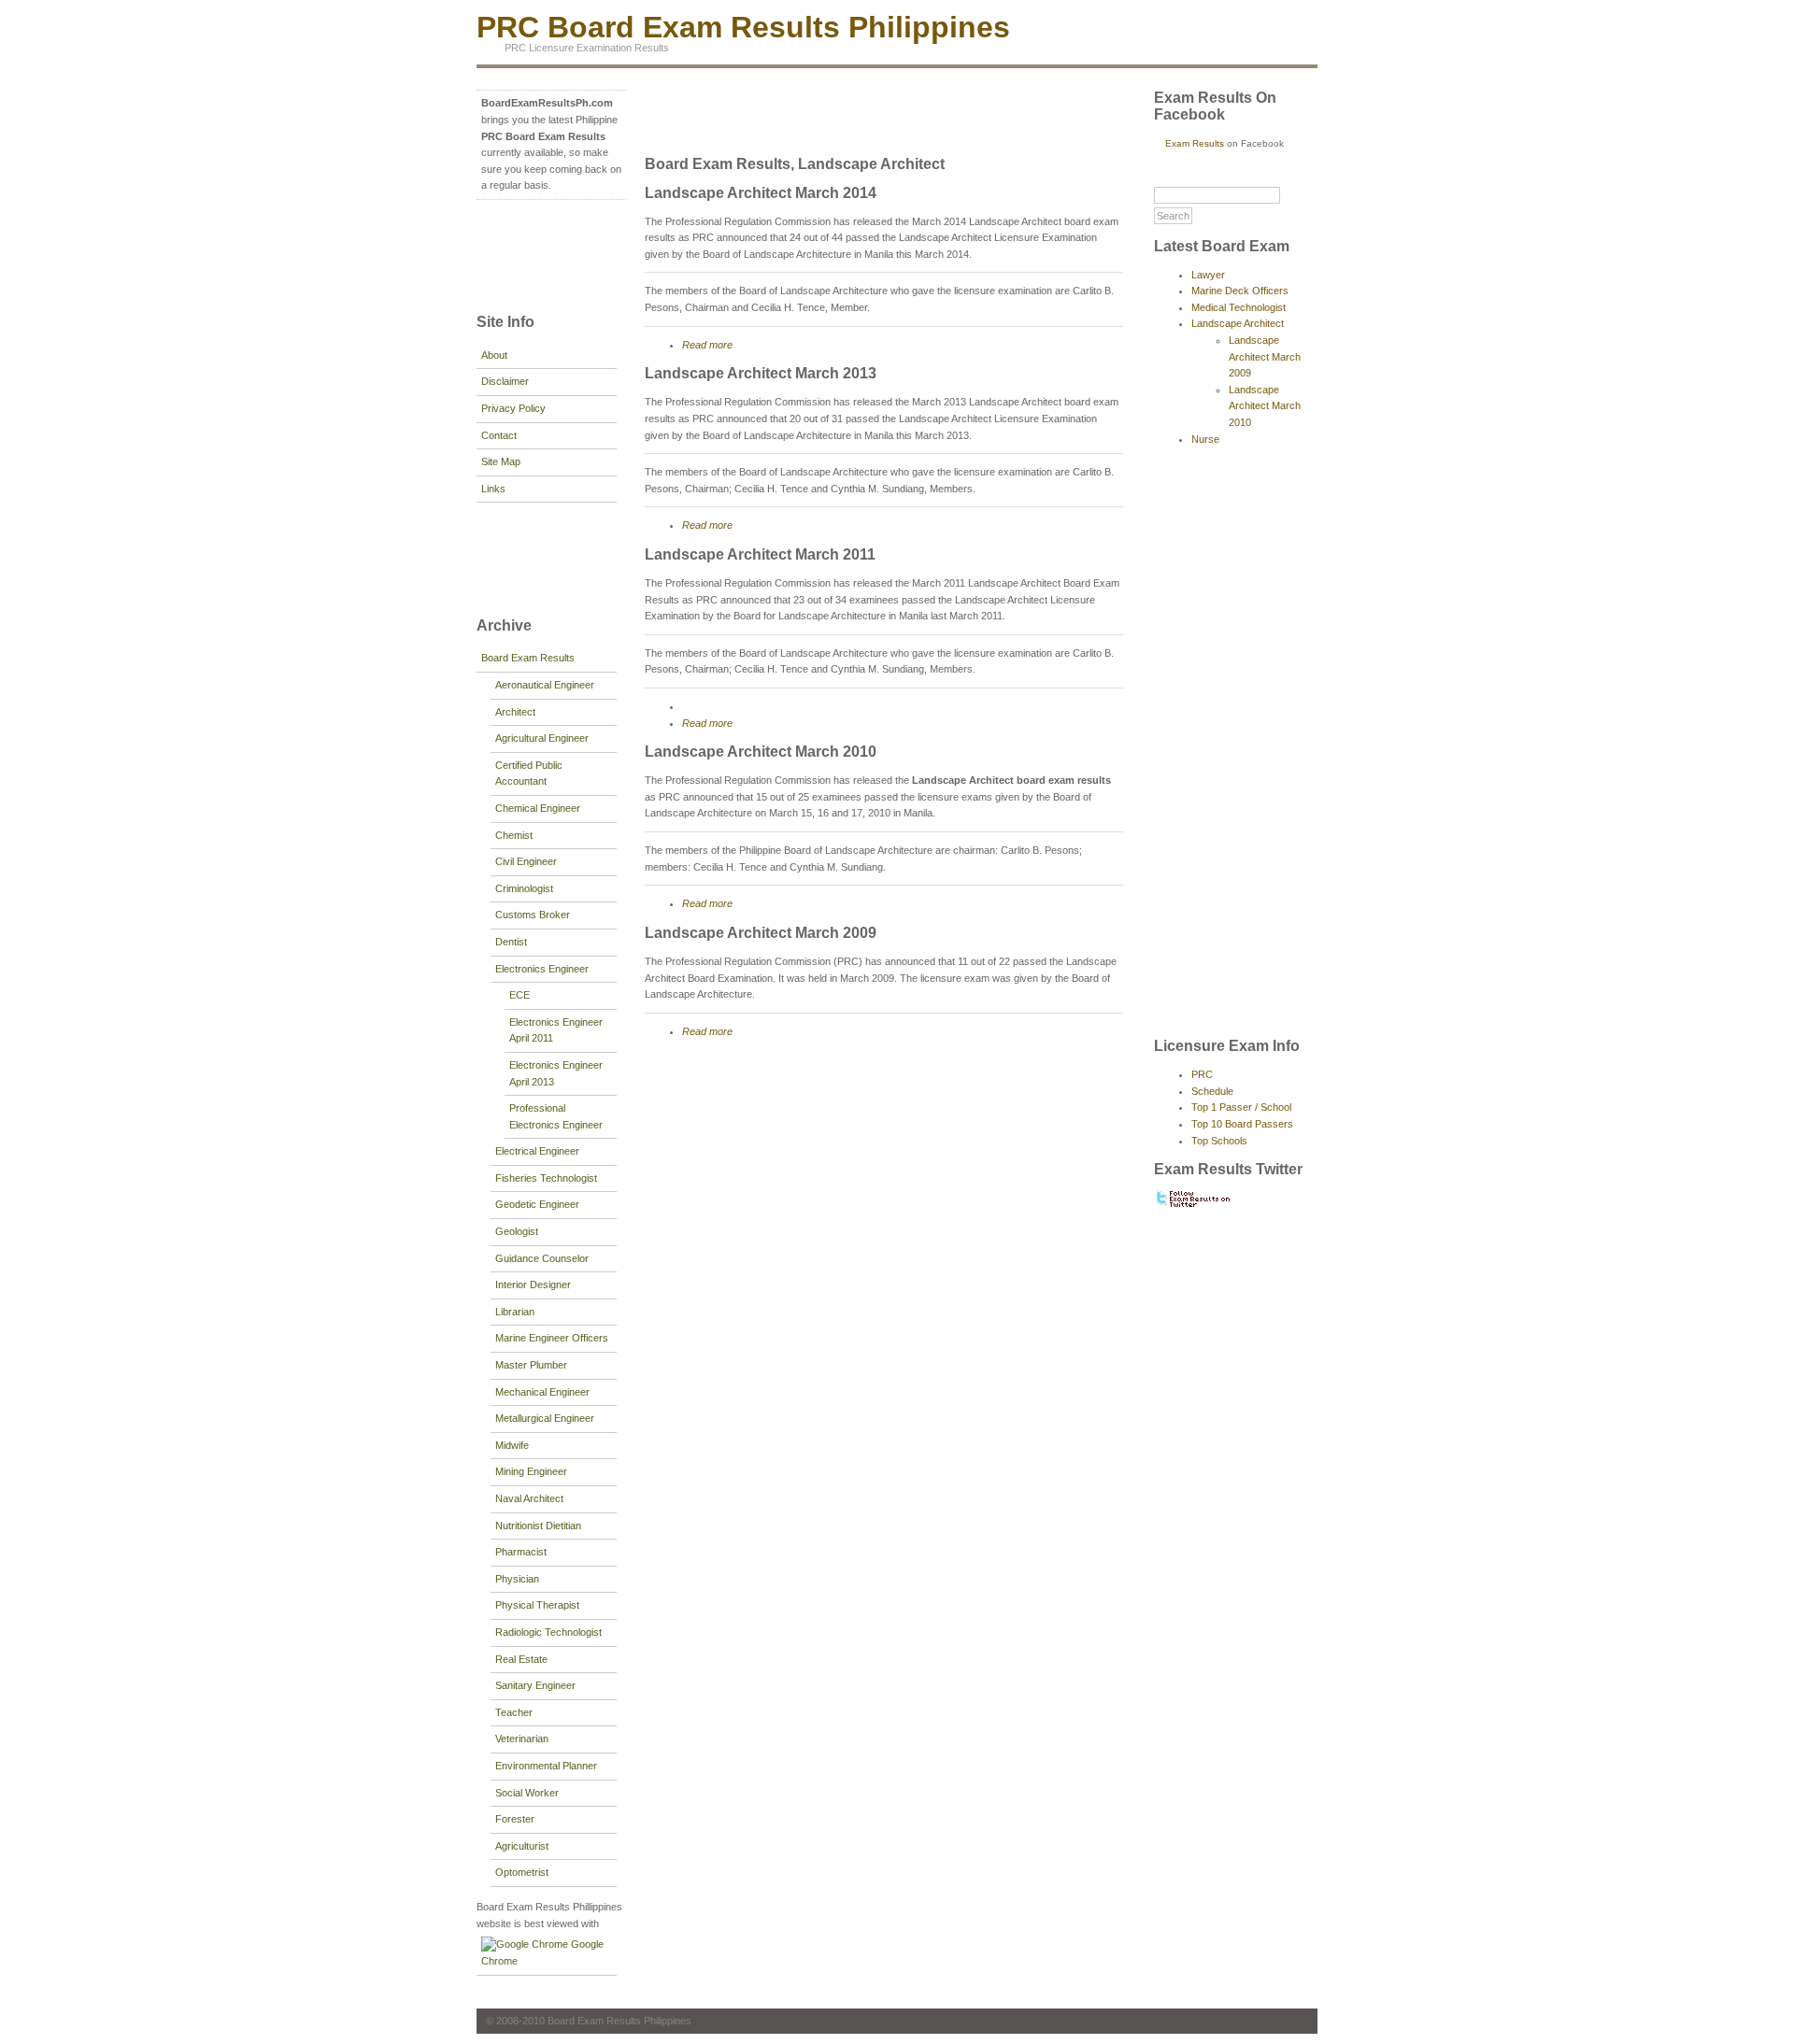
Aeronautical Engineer (545, 685)
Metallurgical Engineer (545, 1418)
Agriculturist (522, 1846)
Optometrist (522, 1872)
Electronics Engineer (542, 969)
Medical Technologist (1239, 307)
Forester (515, 1819)
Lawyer (1208, 275)
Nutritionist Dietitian (538, 1526)
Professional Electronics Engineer (556, 1116)
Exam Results (1195, 143)
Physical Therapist (537, 1605)
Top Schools (1219, 1141)
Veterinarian (522, 1739)
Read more (707, 345)
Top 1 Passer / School (1241, 1107)
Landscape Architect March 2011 (760, 554)
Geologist (517, 1231)
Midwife (512, 1445)
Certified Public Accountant (529, 774)
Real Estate (521, 1659)
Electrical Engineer (537, 1151)
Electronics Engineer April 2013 (556, 1073)
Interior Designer (533, 1285)
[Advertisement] (533, 254)
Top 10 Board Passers (1242, 1124)
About (494, 355)
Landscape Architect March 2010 (761, 752)
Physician (517, 1579)
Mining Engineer (531, 1471)
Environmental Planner (546, 1766)
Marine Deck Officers (1240, 291)
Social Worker (527, 1793)
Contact (499, 435)
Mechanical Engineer (542, 1392)
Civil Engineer (526, 861)
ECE (520, 995)
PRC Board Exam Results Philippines (743, 27)
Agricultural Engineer (542, 738)
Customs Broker (533, 915)
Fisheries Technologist (546, 1178)
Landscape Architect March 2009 (761, 933)
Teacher (514, 1712)
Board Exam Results (528, 658)
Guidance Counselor (542, 1258)
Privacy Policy (513, 408)
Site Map (501, 461)
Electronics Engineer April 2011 (556, 1030)
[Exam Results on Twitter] (1194, 1205)
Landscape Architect (1238, 323)
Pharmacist (521, 1552)
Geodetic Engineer (537, 1204)
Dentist (511, 942)
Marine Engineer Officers (552, 1338)
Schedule (1212, 1091)
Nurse (1205, 439)
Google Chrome (542, 1952)
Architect (515, 712)
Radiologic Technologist (548, 1632)
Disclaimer (505, 381)
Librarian (515, 1312)
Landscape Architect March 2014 (761, 193)
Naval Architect (529, 1498)
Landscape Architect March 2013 (761, 373)
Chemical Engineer (538, 808)
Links (493, 489)
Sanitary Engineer (535, 1685)
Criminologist (524, 888)
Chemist (514, 835)
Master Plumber (531, 1365)
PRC (1202, 1074)
